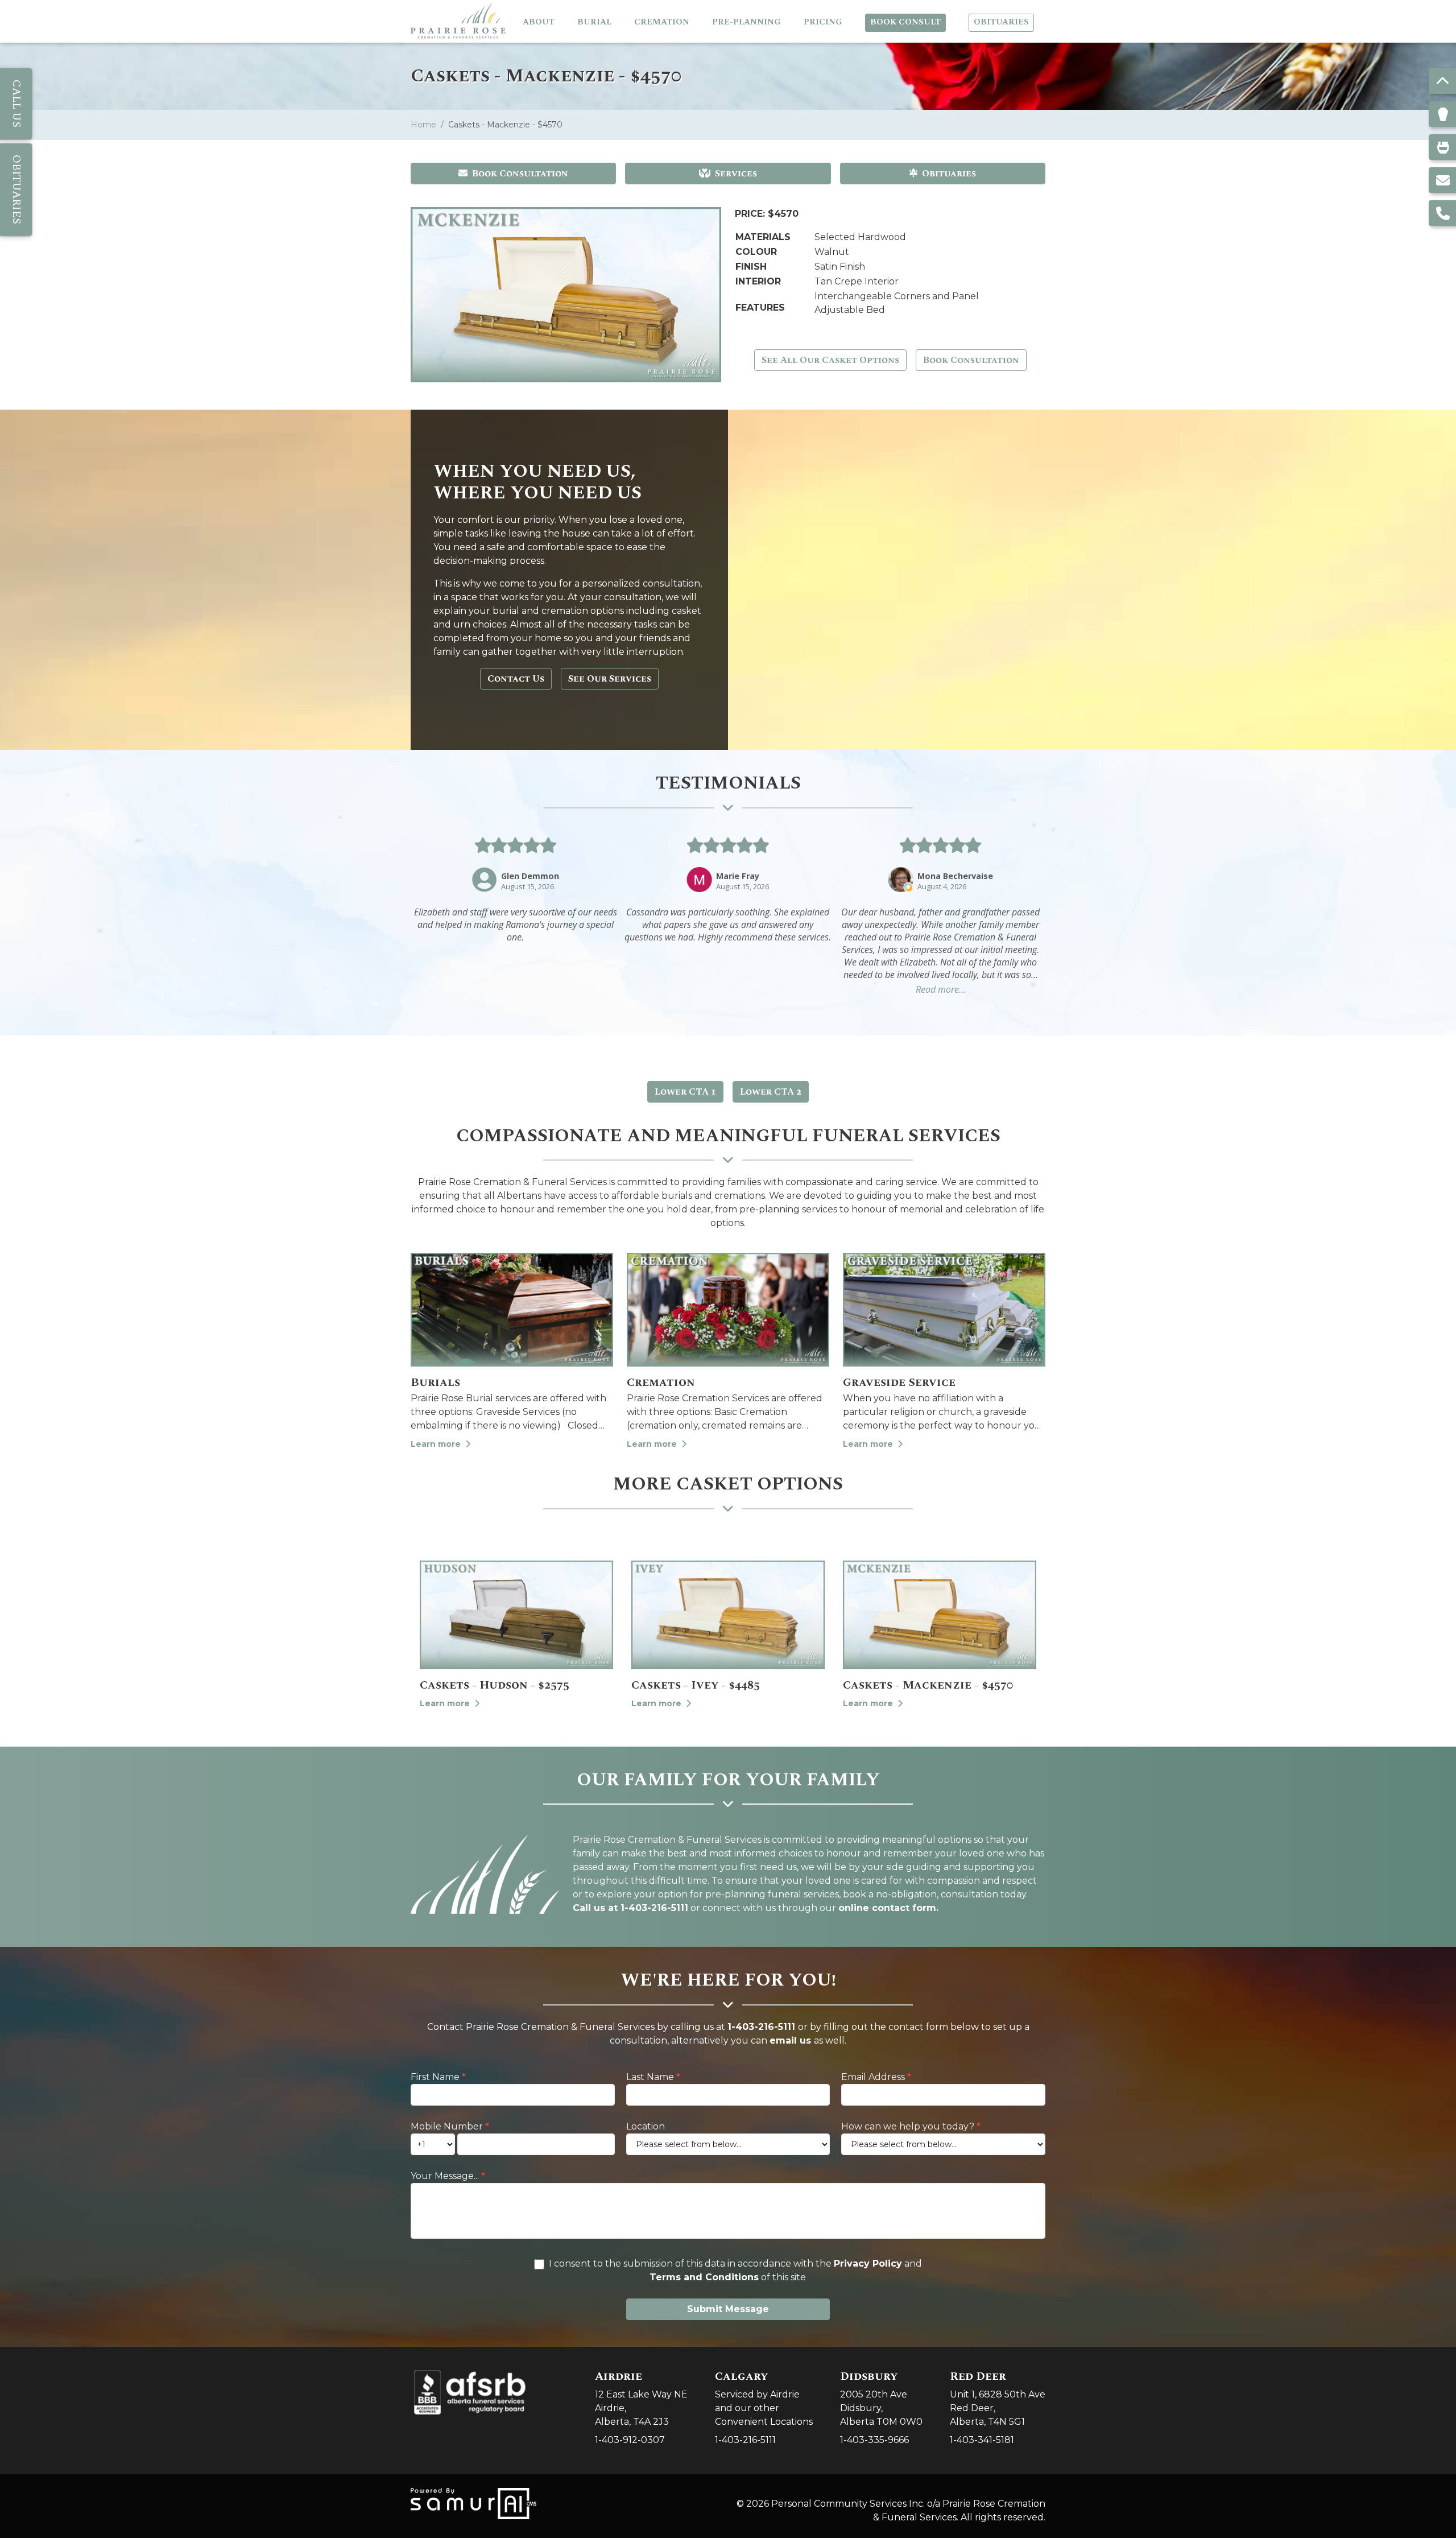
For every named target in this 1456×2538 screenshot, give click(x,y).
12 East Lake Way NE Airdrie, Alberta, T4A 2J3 (641, 2398)
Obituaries (1001, 22)
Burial (594, 22)
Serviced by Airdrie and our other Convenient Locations (764, 2398)
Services (736, 174)
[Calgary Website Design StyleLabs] (473, 2502)
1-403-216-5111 (761, 2027)
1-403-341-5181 (982, 2440)
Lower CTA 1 (685, 1092)
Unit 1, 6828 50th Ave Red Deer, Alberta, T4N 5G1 (998, 2398)
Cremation (662, 22)
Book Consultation (520, 174)
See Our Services (610, 679)
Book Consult (905, 22)
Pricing (823, 22)
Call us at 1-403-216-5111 (630, 1908)
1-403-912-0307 (630, 2440)
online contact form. (888, 1908)
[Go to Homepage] (458, 21)
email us (790, 2040)
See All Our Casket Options (830, 360)
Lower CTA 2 (771, 1092)
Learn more (437, 1444)
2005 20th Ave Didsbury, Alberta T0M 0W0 (881, 2398)
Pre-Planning (746, 22)
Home (423, 125)
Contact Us (516, 679)
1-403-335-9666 (874, 2440)
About (539, 22)
